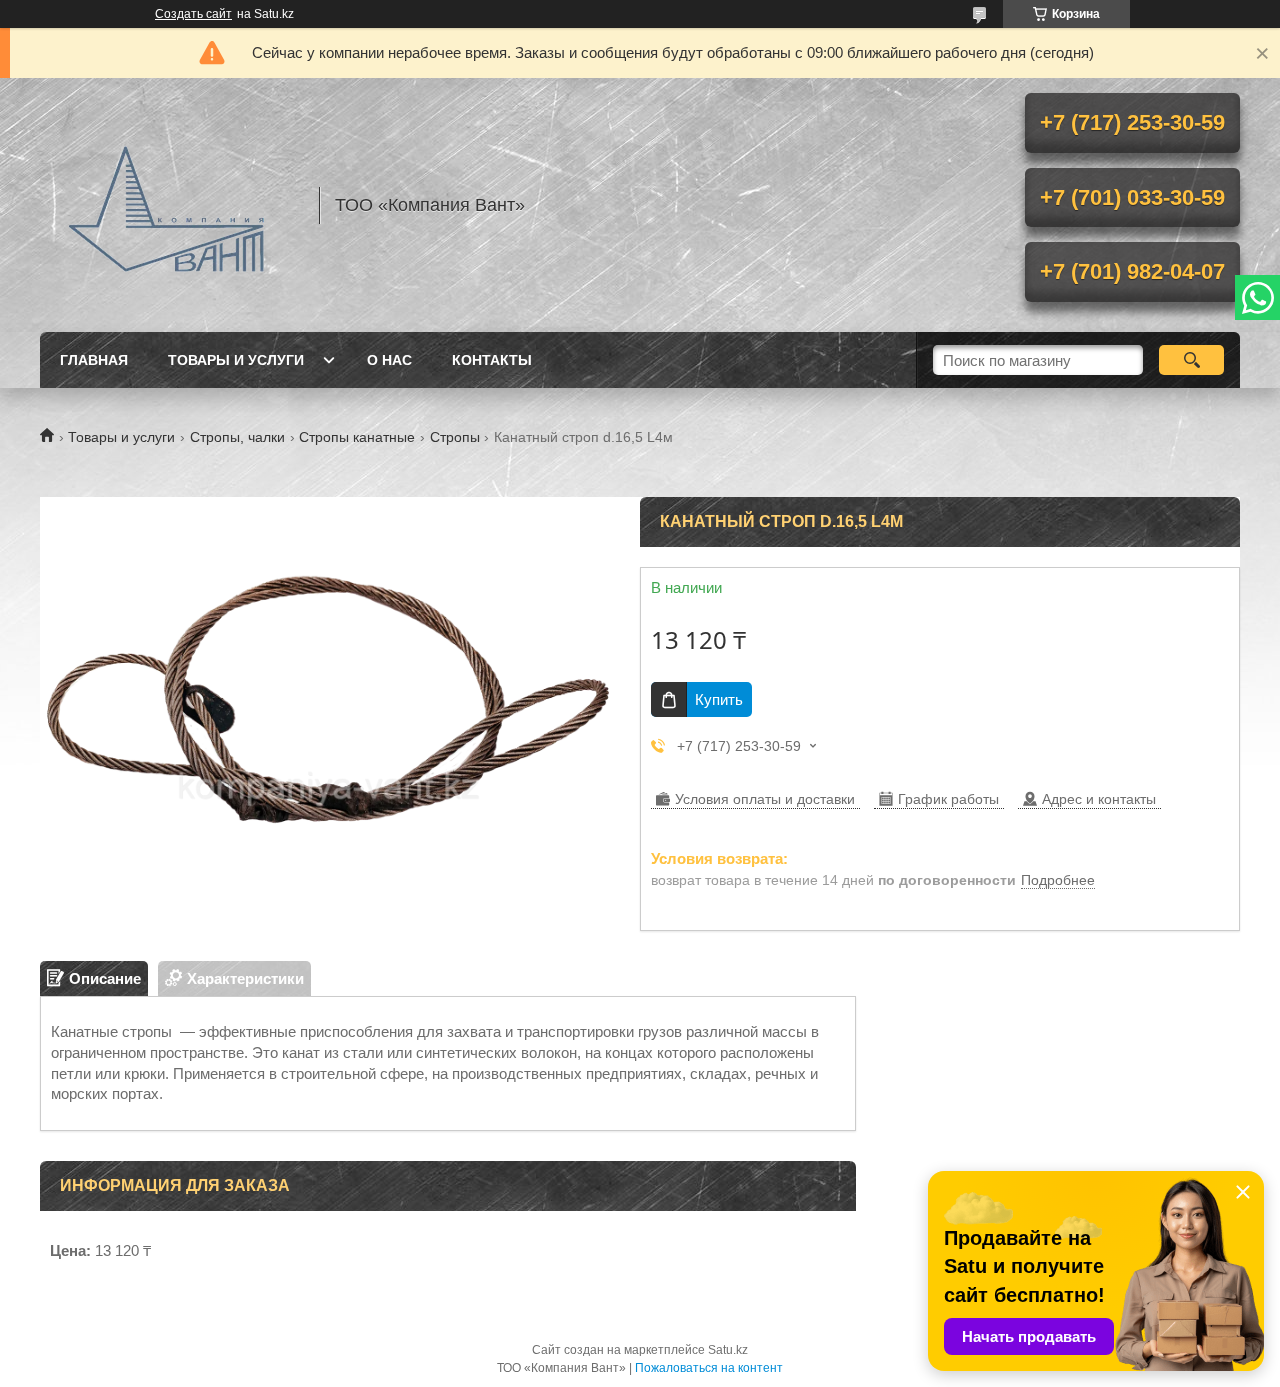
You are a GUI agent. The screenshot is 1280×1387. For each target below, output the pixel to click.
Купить (719, 699)
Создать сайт (193, 14)
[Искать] (1191, 360)
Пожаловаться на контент (709, 1368)
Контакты (492, 360)
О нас (389, 360)
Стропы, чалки (237, 437)
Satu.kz (728, 1350)
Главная (94, 360)
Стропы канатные (357, 437)
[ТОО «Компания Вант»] (170, 205)
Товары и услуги (236, 360)
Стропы (455, 437)
